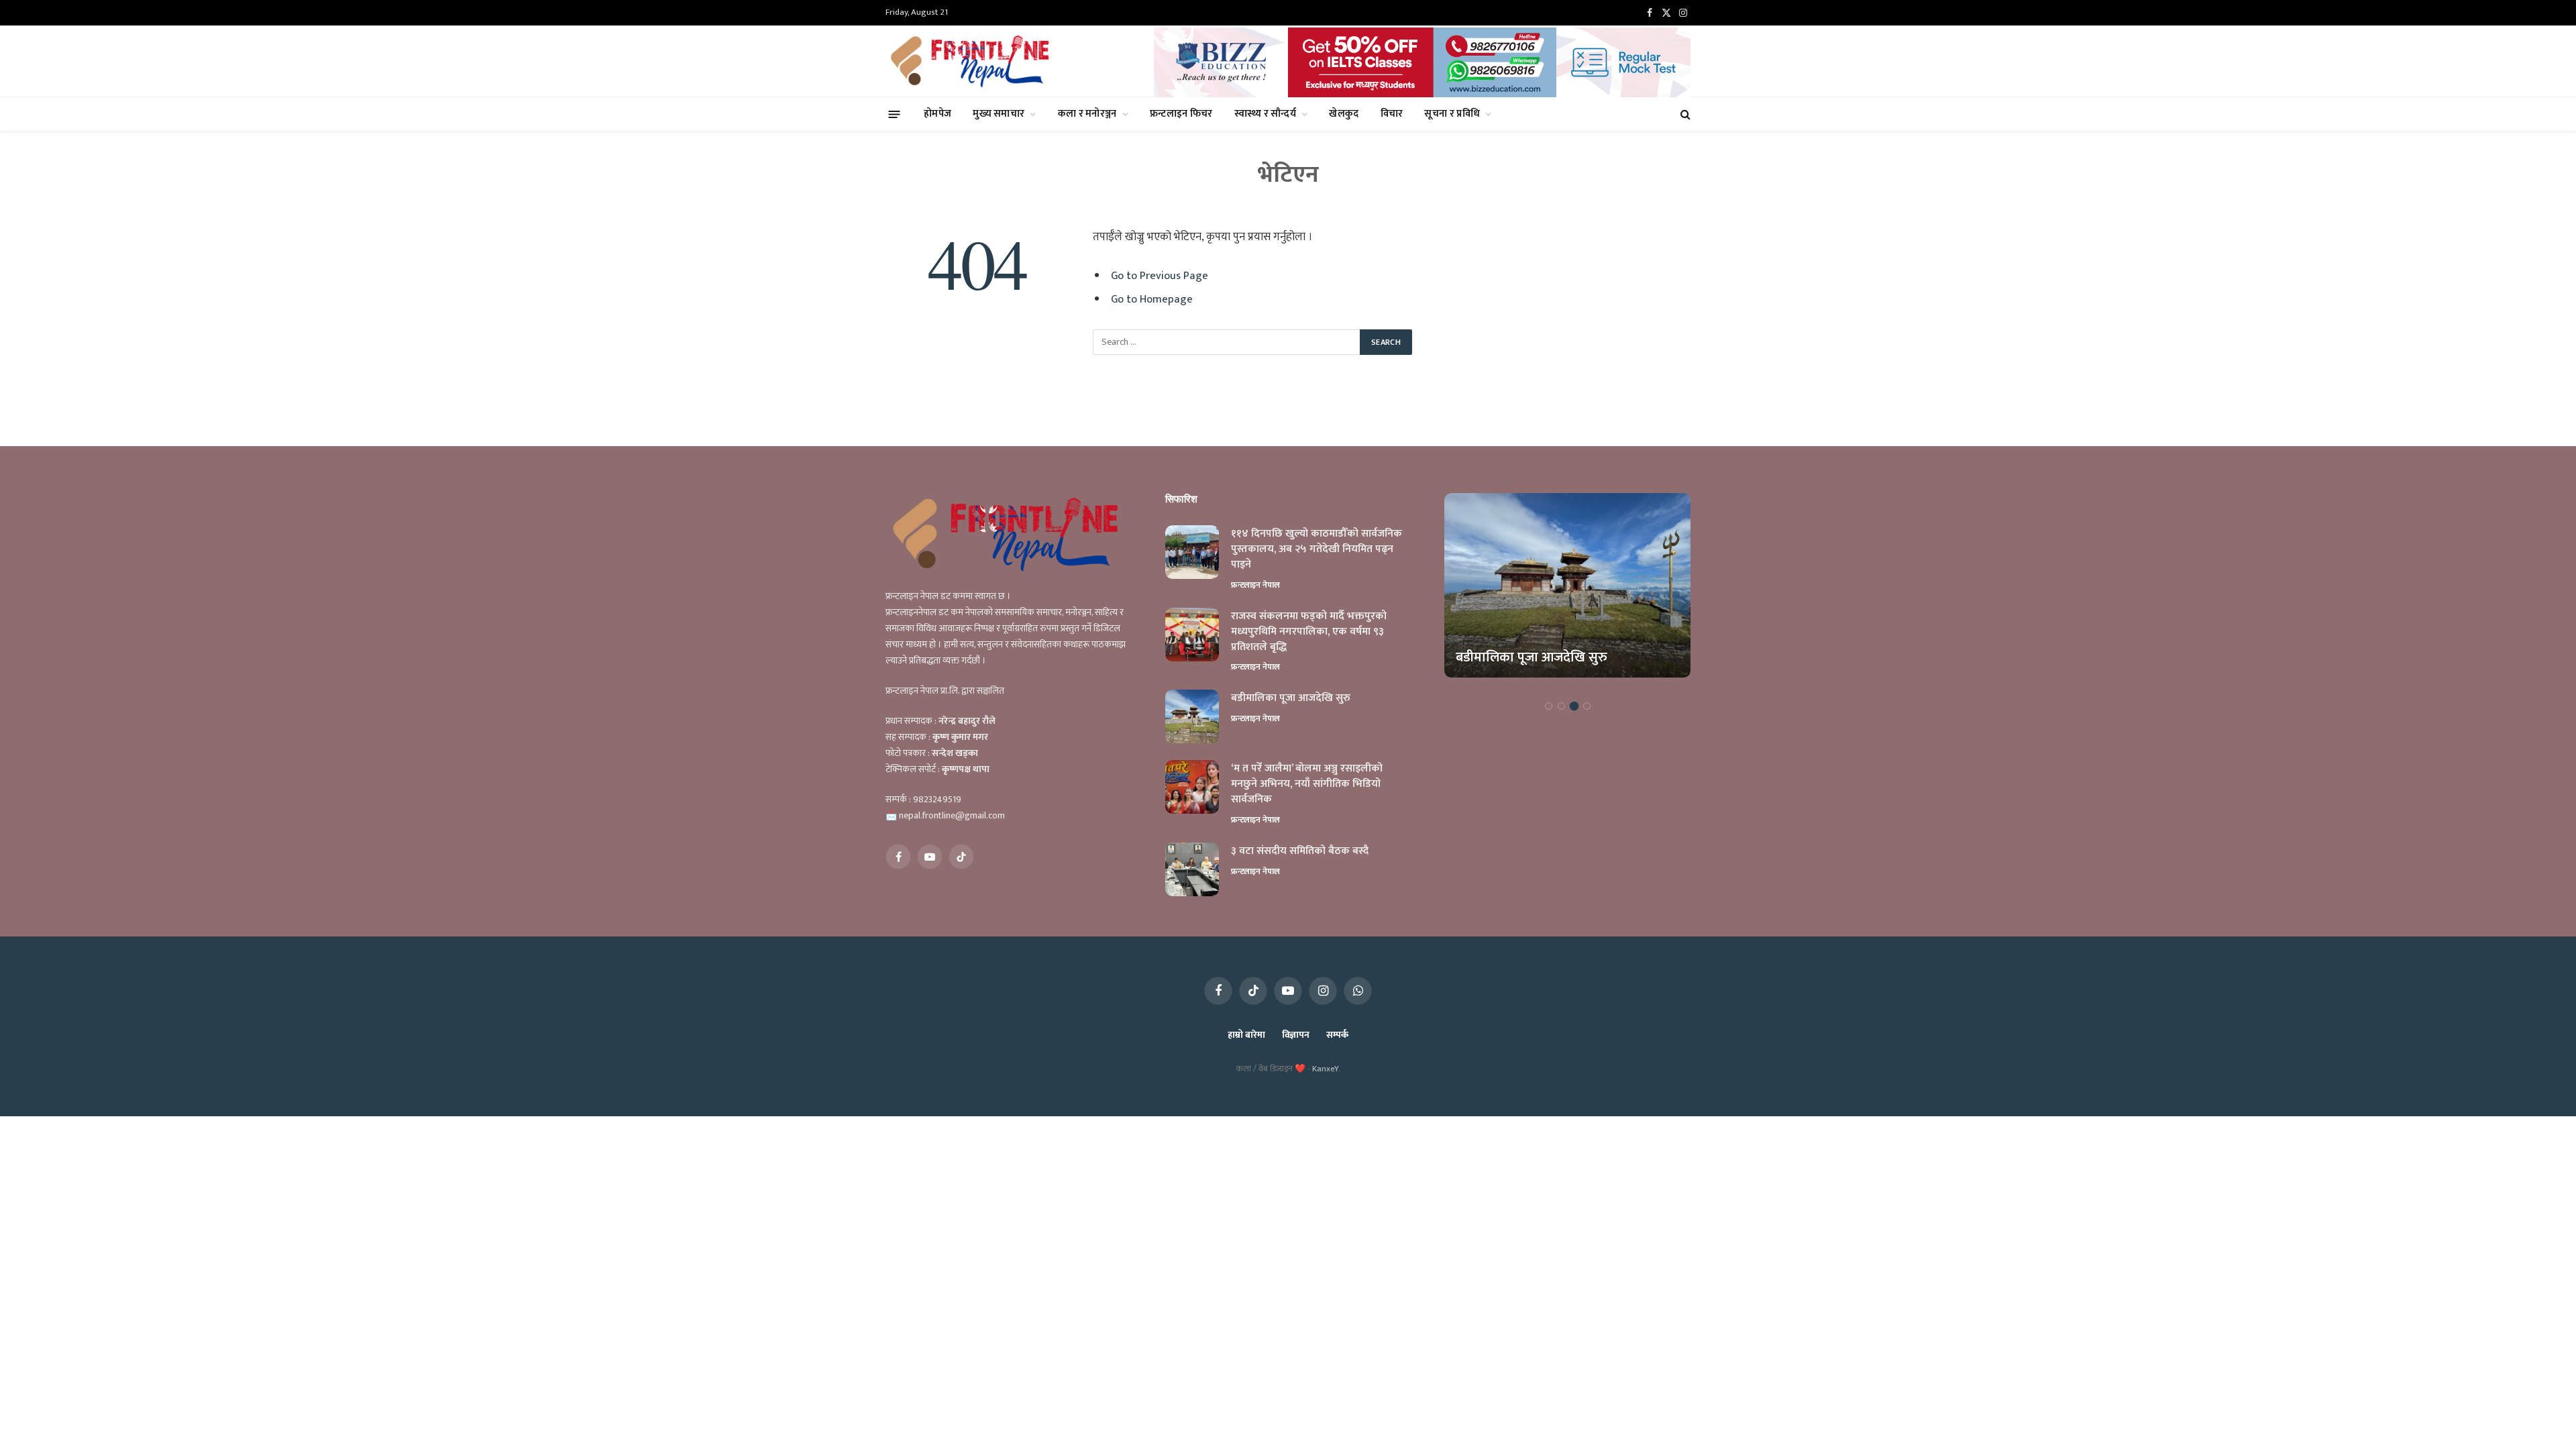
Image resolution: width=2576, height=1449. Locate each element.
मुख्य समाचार (999, 114)
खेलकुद (1344, 114)
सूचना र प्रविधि (1452, 114)
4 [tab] (1587, 706)
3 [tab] (1574, 706)
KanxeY (1325, 1069)
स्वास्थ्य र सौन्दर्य (1265, 114)
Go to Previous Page (1160, 276)
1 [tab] (1549, 706)
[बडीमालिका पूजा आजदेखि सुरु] (1192, 716)
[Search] (1684, 114)
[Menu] (895, 114)
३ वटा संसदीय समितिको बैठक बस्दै (1300, 852)
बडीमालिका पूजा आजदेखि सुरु (1291, 699)
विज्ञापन (1296, 1035)
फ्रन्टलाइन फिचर (1181, 114)
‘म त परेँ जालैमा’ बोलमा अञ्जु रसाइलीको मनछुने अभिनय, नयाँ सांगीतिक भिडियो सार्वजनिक (1307, 785)
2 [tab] (1561, 706)
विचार (1392, 114)
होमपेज (937, 114)
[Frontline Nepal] (972, 61)
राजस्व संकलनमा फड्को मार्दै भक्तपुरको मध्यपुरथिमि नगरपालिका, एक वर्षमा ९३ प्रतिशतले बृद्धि (1309, 632)
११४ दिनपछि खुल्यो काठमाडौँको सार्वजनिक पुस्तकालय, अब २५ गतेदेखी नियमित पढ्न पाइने (1317, 550)
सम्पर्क (1337, 1035)
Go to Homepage (1152, 299)
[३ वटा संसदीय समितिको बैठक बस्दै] (1192, 869)
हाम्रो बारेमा (1246, 1035)
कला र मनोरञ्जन (1087, 114)
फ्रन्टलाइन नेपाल (1255, 585)
